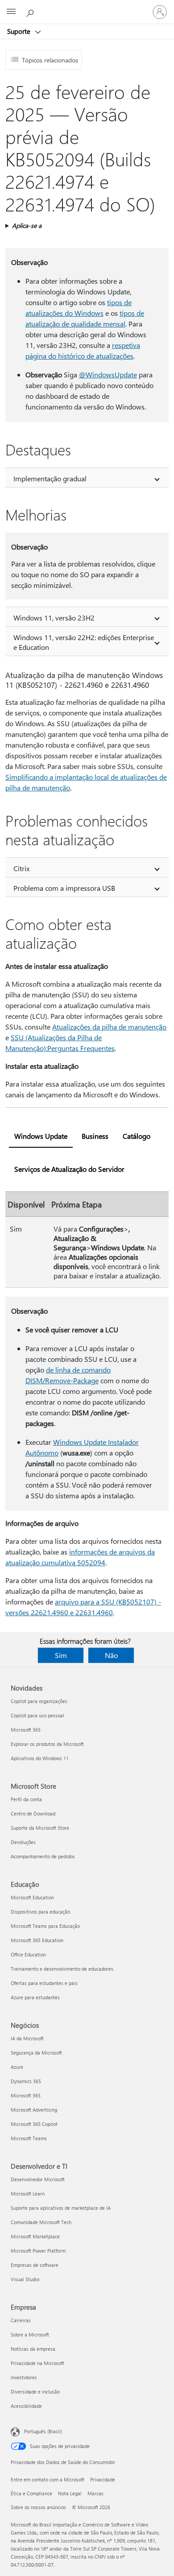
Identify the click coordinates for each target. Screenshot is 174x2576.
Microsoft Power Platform (38, 2251)
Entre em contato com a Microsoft (48, 2479)
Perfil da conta (26, 1799)
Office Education (28, 1954)
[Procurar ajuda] (31, 12)
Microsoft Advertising (34, 2110)
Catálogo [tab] (137, 1136)
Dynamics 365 (26, 2081)
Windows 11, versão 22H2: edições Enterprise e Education (84, 642)
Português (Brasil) (43, 2431)
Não (111, 1655)
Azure (17, 2067)
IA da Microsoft (27, 2038)
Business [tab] (95, 1136)
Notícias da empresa (33, 2349)
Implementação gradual (50, 478)
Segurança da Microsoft (36, 2053)
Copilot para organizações (39, 1701)
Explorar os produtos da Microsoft (47, 1744)
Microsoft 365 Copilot (34, 2124)
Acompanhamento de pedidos (43, 1856)
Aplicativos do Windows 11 (40, 1758)
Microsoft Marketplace (35, 2236)
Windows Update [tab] (41, 1136)
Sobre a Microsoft (30, 2334)
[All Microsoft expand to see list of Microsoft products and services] (11, 12)
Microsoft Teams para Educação (45, 1926)
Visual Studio (25, 2279)
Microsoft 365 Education (37, 1940)
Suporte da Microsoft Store (40, 1828)
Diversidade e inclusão (35, 2392)
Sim (61, 1655)
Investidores (24, 2377)
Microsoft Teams (29, 2138)
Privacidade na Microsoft (37, 2363)
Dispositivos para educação (40, 1912)
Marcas (95, 2493)
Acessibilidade (26, 2406)
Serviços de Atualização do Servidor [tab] (69, 1169)
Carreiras (21, 2320)
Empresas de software (35, 2265)
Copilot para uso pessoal (37, 1715)
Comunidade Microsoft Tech (41, 2222)
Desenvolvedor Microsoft (38, 2179)
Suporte (20, 31)
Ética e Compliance (31, 2493)
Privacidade (103, 2479)
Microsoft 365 (26, 1730)
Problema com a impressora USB (64, 888)
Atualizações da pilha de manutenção (109, 1027)
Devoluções (23, 1842)
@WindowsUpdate (108, 374)
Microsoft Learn (28, 2194)
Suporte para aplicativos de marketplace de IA (61, 2208)
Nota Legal (70, 2493)
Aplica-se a (27, 225)
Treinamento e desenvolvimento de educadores (62, 1969)
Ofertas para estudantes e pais (44, 1983)
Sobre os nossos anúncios (38, 2507)
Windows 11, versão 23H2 (54, 618)
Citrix (21, 868)
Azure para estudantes (35, 1997)
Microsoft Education (32, 1897)
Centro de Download (33, 1813)
